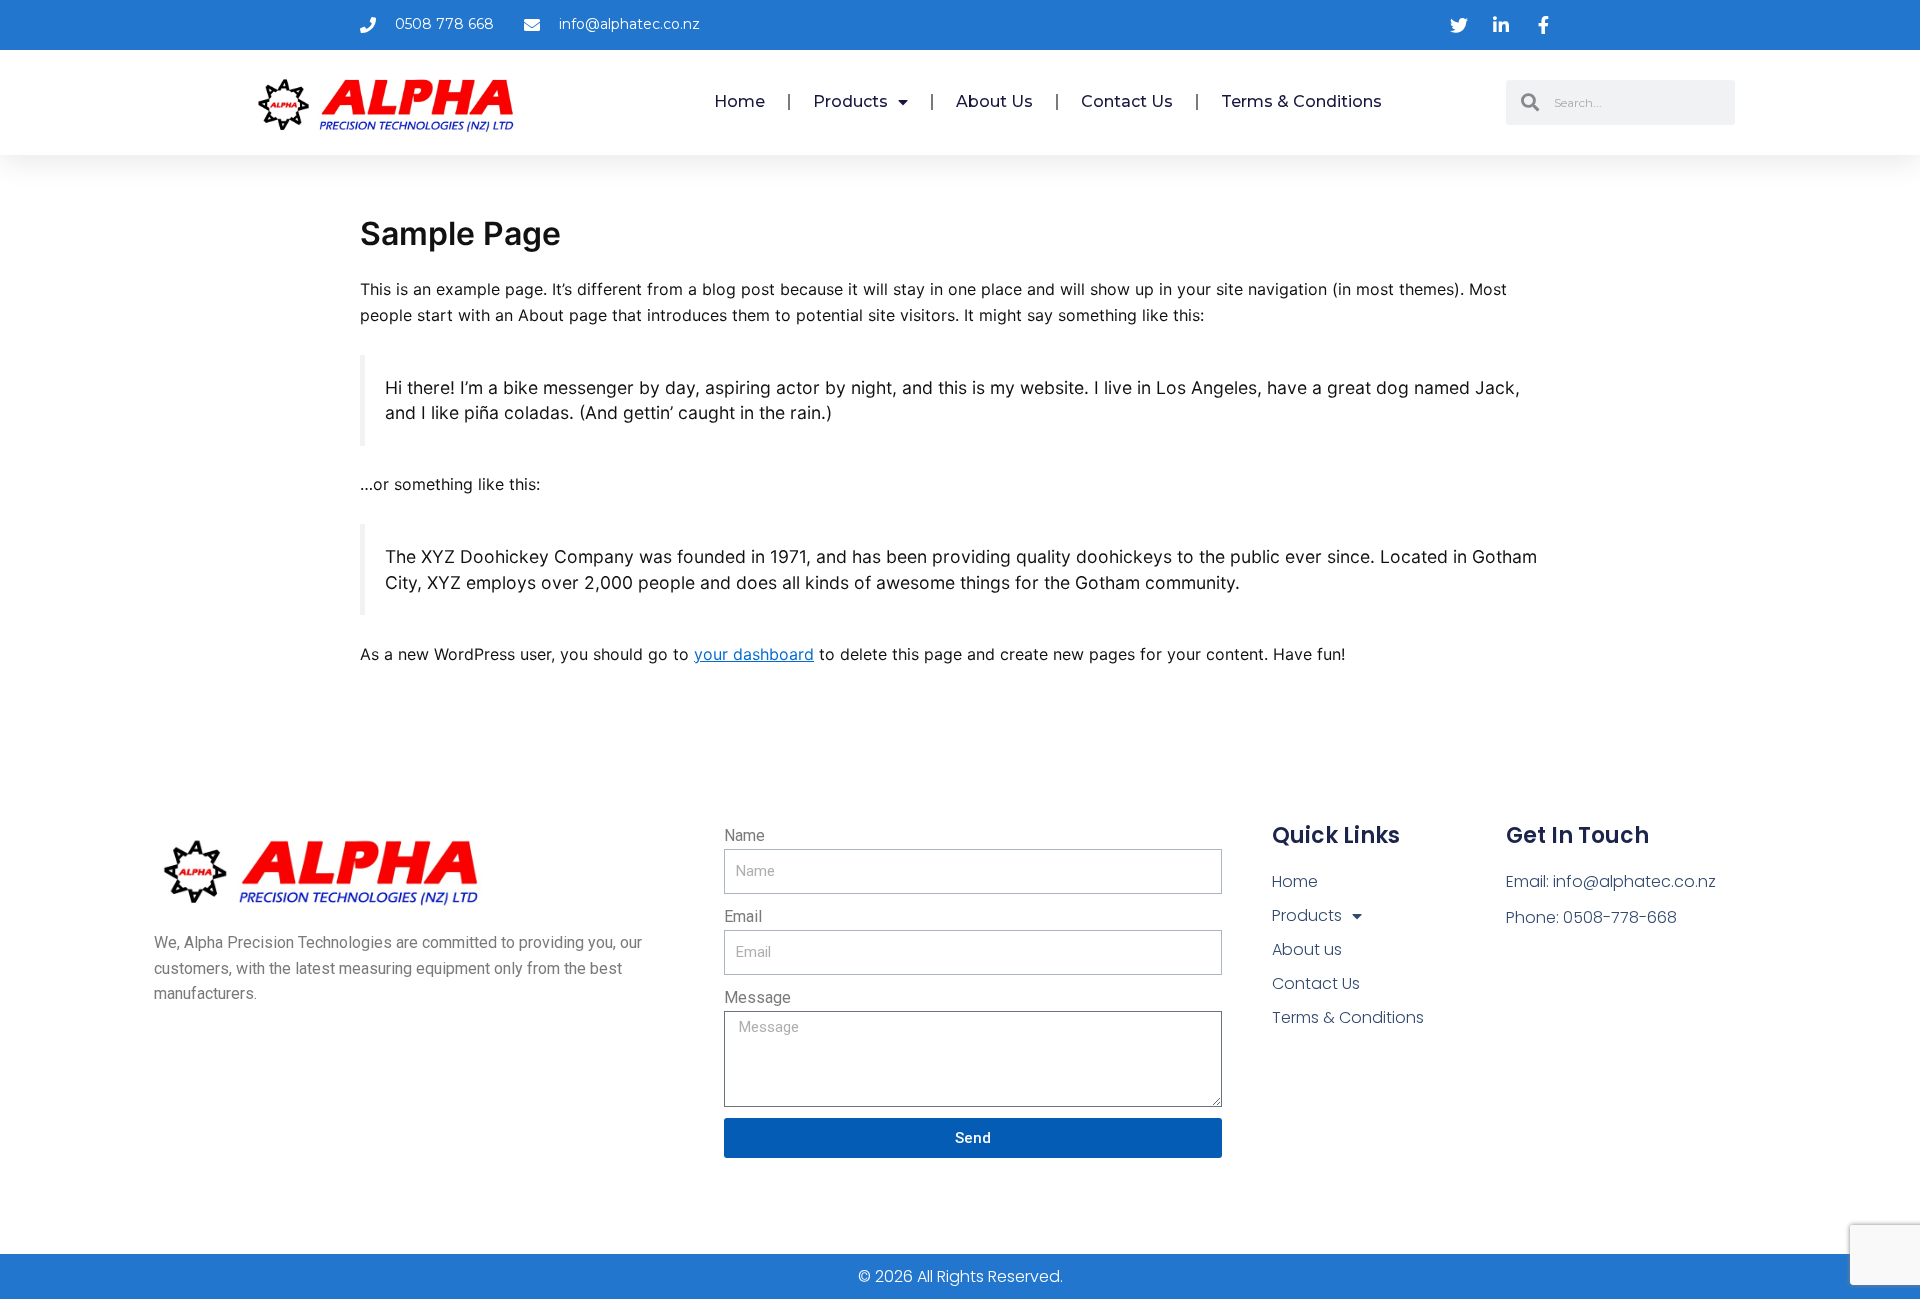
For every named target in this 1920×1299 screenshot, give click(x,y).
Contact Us (1127, 101)
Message (757, 997)
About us (994, 101)
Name (744, 835)
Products (850, 101)
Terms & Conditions (1301, 101)
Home (739, 101)
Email (743, 916)
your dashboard (754, 654)
